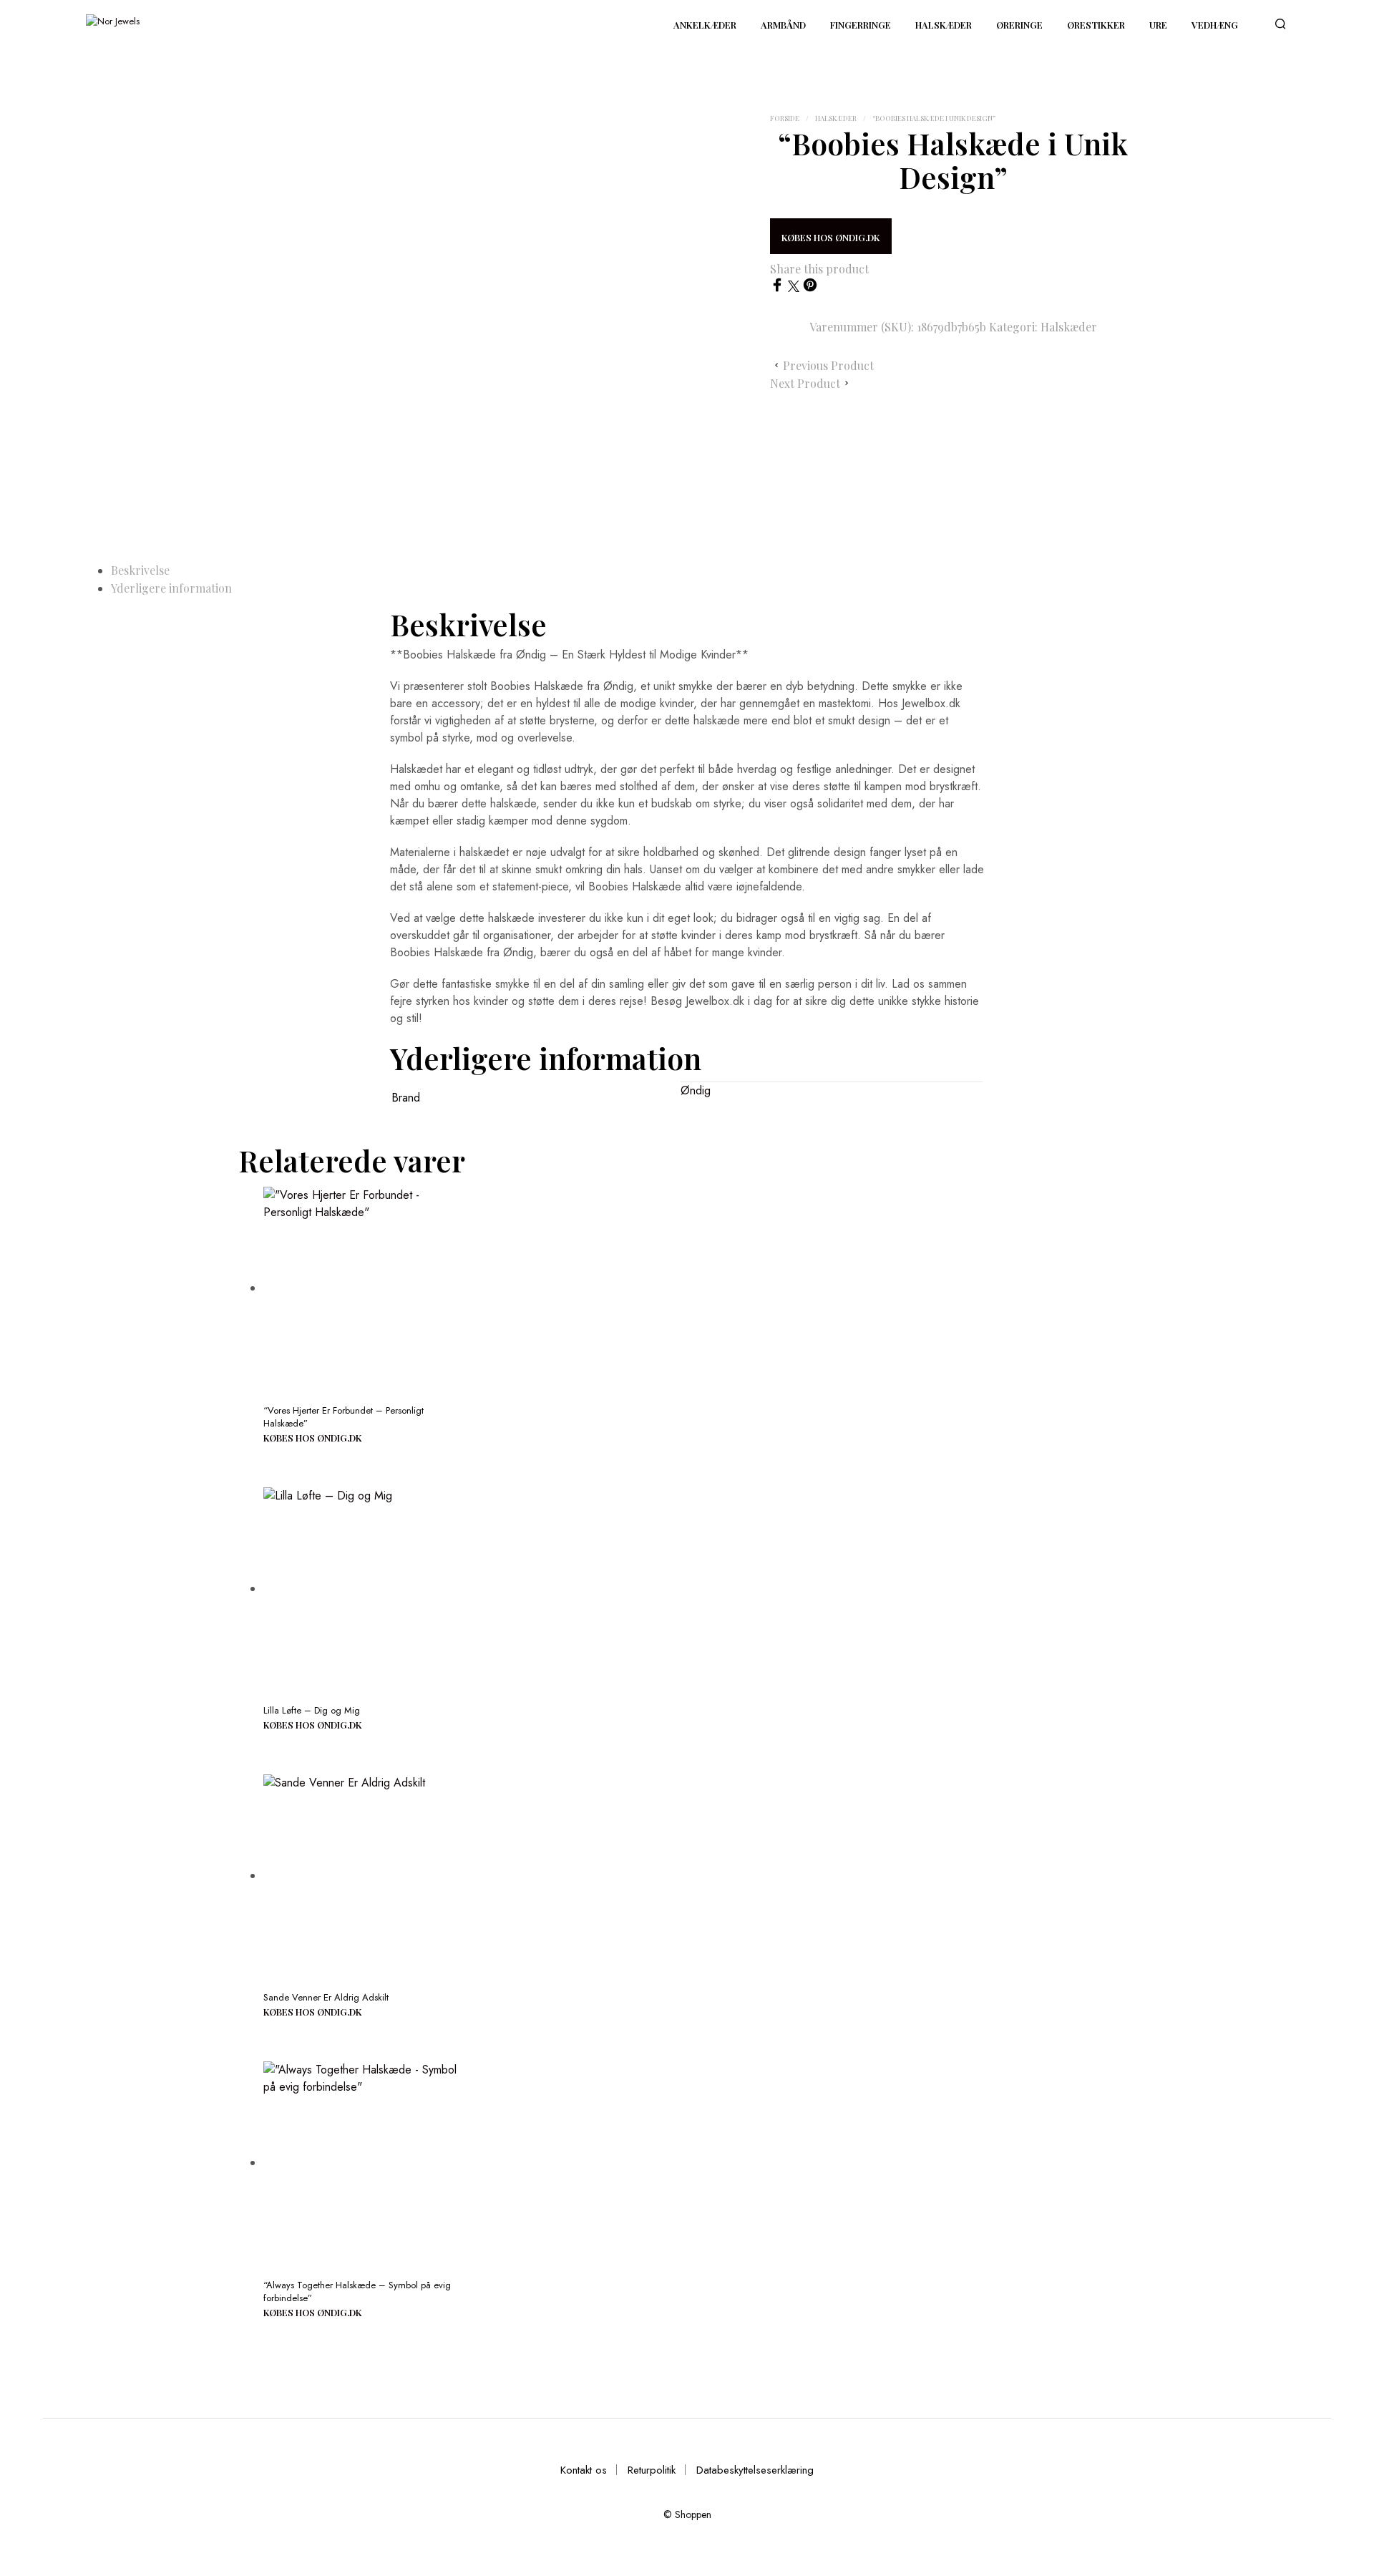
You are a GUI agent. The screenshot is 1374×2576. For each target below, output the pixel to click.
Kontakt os (584, 2470)
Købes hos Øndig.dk (831, 237)
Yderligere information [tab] (171, 588)
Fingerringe (861, 25)
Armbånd (783, 25)
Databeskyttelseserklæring (755, 2470)
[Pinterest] (810, 288)
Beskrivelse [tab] (140, 570)
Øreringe (1019, 25)
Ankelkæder (705, 25)
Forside (785, 118)
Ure (1158, 25)
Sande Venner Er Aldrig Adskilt (326, 1997)
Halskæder (944, 25)
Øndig (696, 1090)
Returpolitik (652, 2470)
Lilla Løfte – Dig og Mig (312, 1710)
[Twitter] (795, 288)
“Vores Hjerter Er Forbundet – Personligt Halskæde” (343, 1417)
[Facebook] (779, 288)
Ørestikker (1096, 25)
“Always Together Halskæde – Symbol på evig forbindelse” (357, 2291)
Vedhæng (1215, 25)
